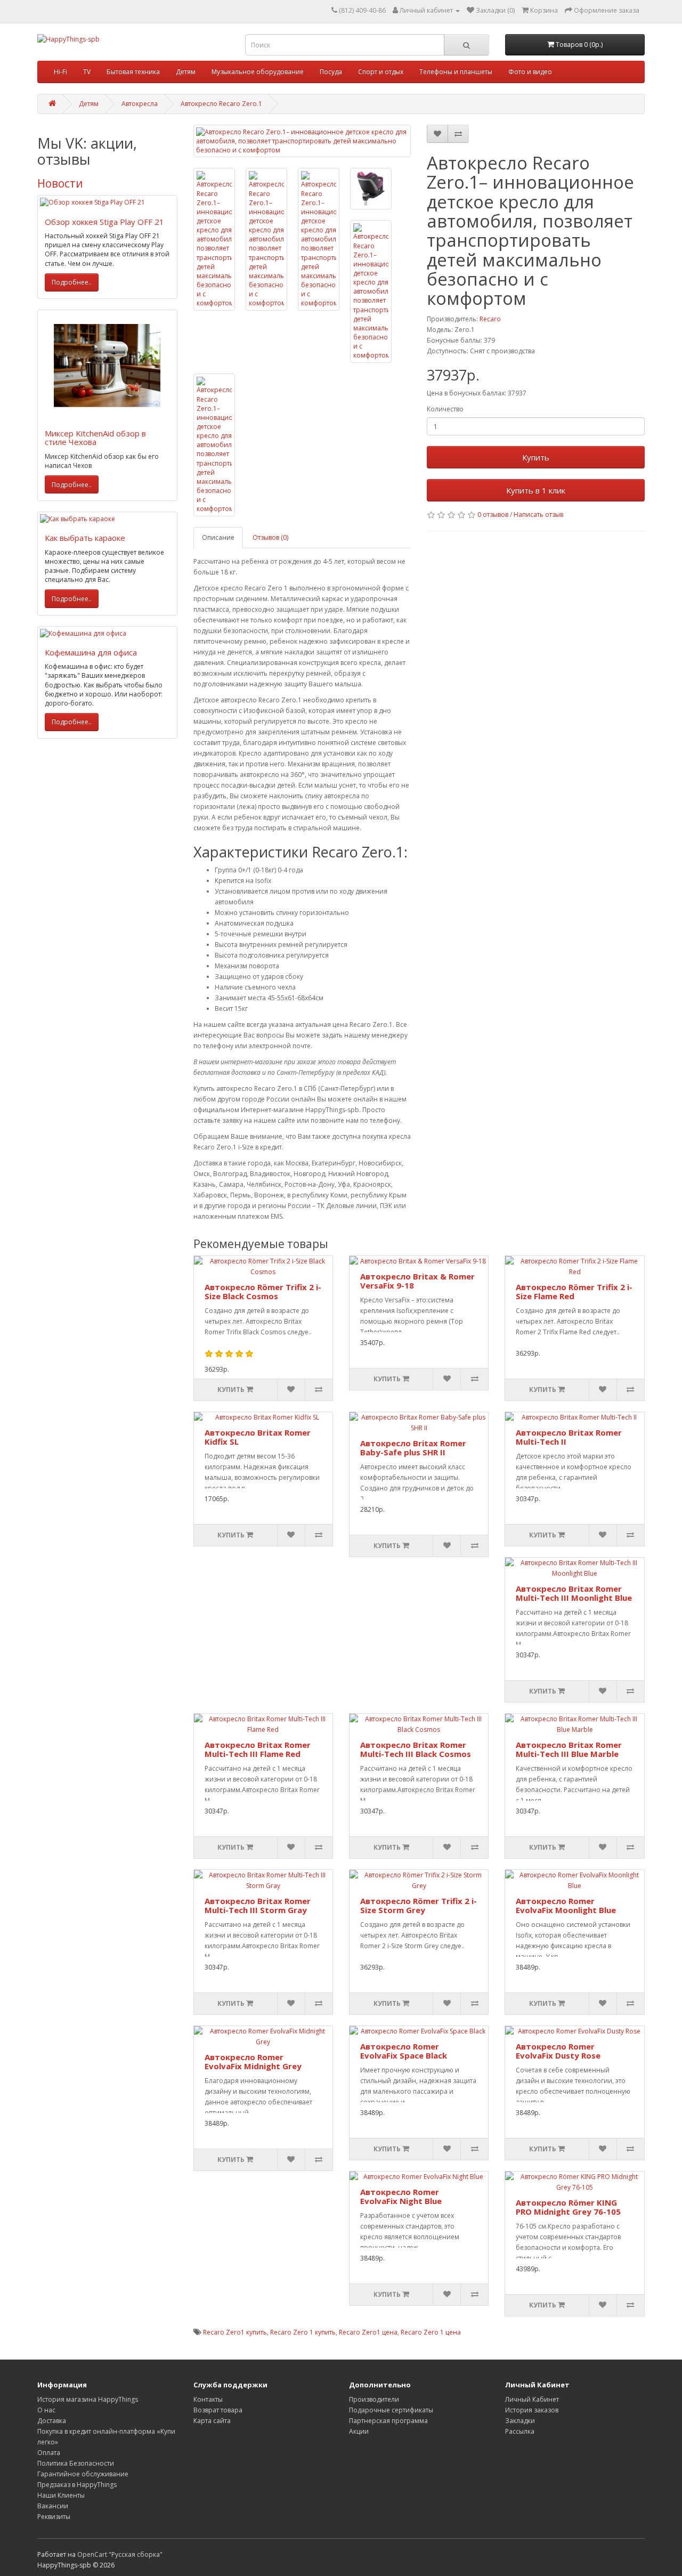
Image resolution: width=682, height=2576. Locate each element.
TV (87, 72)
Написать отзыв (538, 515)
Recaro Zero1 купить (235, 2332)
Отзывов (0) (270, 537)
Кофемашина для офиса (91, 652)
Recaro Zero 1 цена (431, 2332)
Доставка (52, 2421)
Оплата (49, 2453)
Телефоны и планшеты (456, 72)
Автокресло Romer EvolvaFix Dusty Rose (558, 2051)
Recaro (490, 319)
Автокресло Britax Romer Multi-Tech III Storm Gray (258, 1905)
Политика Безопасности (76, 2463)
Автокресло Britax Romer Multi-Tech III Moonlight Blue (574, 1593)
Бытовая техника (133, 72)
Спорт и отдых (381, 72)
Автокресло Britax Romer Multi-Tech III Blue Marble (569, 1749)
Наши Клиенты (61, 2495)
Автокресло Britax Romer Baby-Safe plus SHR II (413, 1448)
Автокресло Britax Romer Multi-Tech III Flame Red (258, 1749)
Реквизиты (54, 2517)
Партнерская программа (388, 2421)
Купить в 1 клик (536, 490)
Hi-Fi (60, 72)
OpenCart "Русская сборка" (120, 2554)
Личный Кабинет (532, 2399)
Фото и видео (530, 72)
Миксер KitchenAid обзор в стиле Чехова (95, 438)
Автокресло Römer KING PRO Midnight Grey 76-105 (568, 2207)
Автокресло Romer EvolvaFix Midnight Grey (253, 2061)
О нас (46, 2410)
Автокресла (140, 104)
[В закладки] (437, 134)
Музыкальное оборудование (258, 72)
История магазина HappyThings (88, 2399)
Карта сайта (212, 2421)
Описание (218, 537)
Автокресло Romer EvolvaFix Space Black (404, 2051)
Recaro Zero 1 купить (303, 2332)
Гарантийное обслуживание (83, 2474)
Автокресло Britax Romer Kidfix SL (258, 1437)
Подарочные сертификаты (391, 2410)
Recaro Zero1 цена (368, 2332)
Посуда (331, 72)
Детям (186, 72)
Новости (60, 183)
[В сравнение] (458, 134)
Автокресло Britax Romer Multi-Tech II (569, 1437)
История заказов (532, 2410)
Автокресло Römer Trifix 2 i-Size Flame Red (574, 1291)
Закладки (520, 2421)
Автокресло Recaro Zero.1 (221, 104)
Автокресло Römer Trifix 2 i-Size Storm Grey (419, 1905)
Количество (445, 409)
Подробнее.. (72, 282)
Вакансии (53, 2506)
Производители (374, 2399)
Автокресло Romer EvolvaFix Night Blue (401, 2196)
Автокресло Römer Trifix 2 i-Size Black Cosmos (263, 1291)
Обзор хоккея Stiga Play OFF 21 (104, 222)
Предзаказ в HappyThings (77, 2485)
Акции (359, 2431)
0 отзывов (493, 515)
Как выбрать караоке (85, 538)
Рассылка (520, 2431)
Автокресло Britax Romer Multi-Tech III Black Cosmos (416, 1749)
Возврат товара (218, 2410)
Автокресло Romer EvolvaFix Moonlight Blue (566, 1905)
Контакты (208, 2399)
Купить (536, 457)
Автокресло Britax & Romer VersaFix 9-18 (417, 1281)
